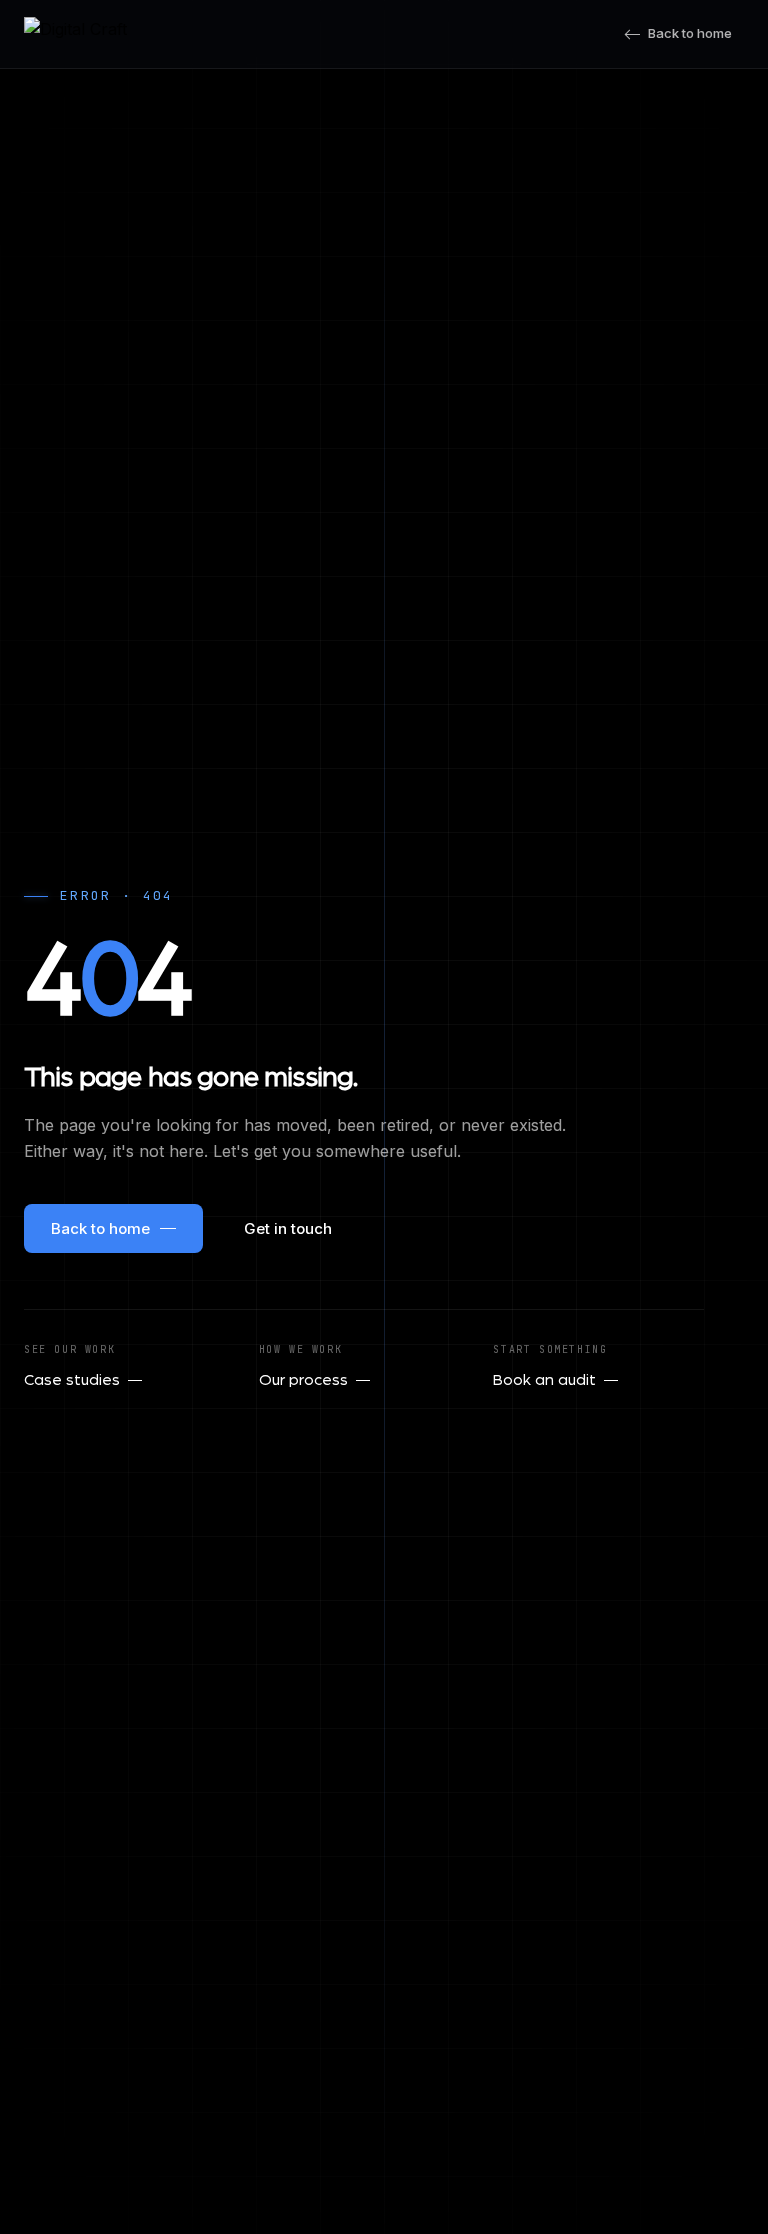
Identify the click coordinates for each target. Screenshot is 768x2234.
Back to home (690, 33)
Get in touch (288, 1228)
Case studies (72, 1380)
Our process (303, 1380)
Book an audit (544, 1380)
